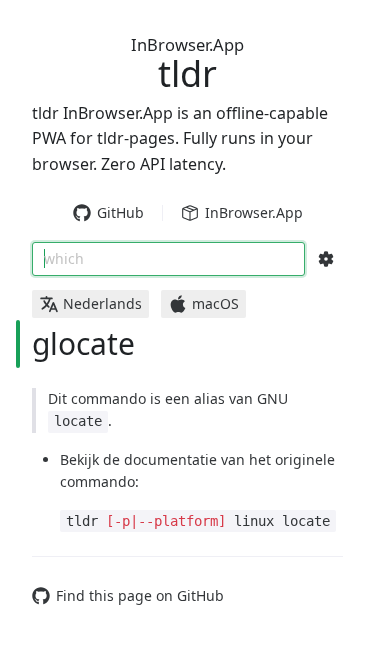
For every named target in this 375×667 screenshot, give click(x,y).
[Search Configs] (326, 259)
